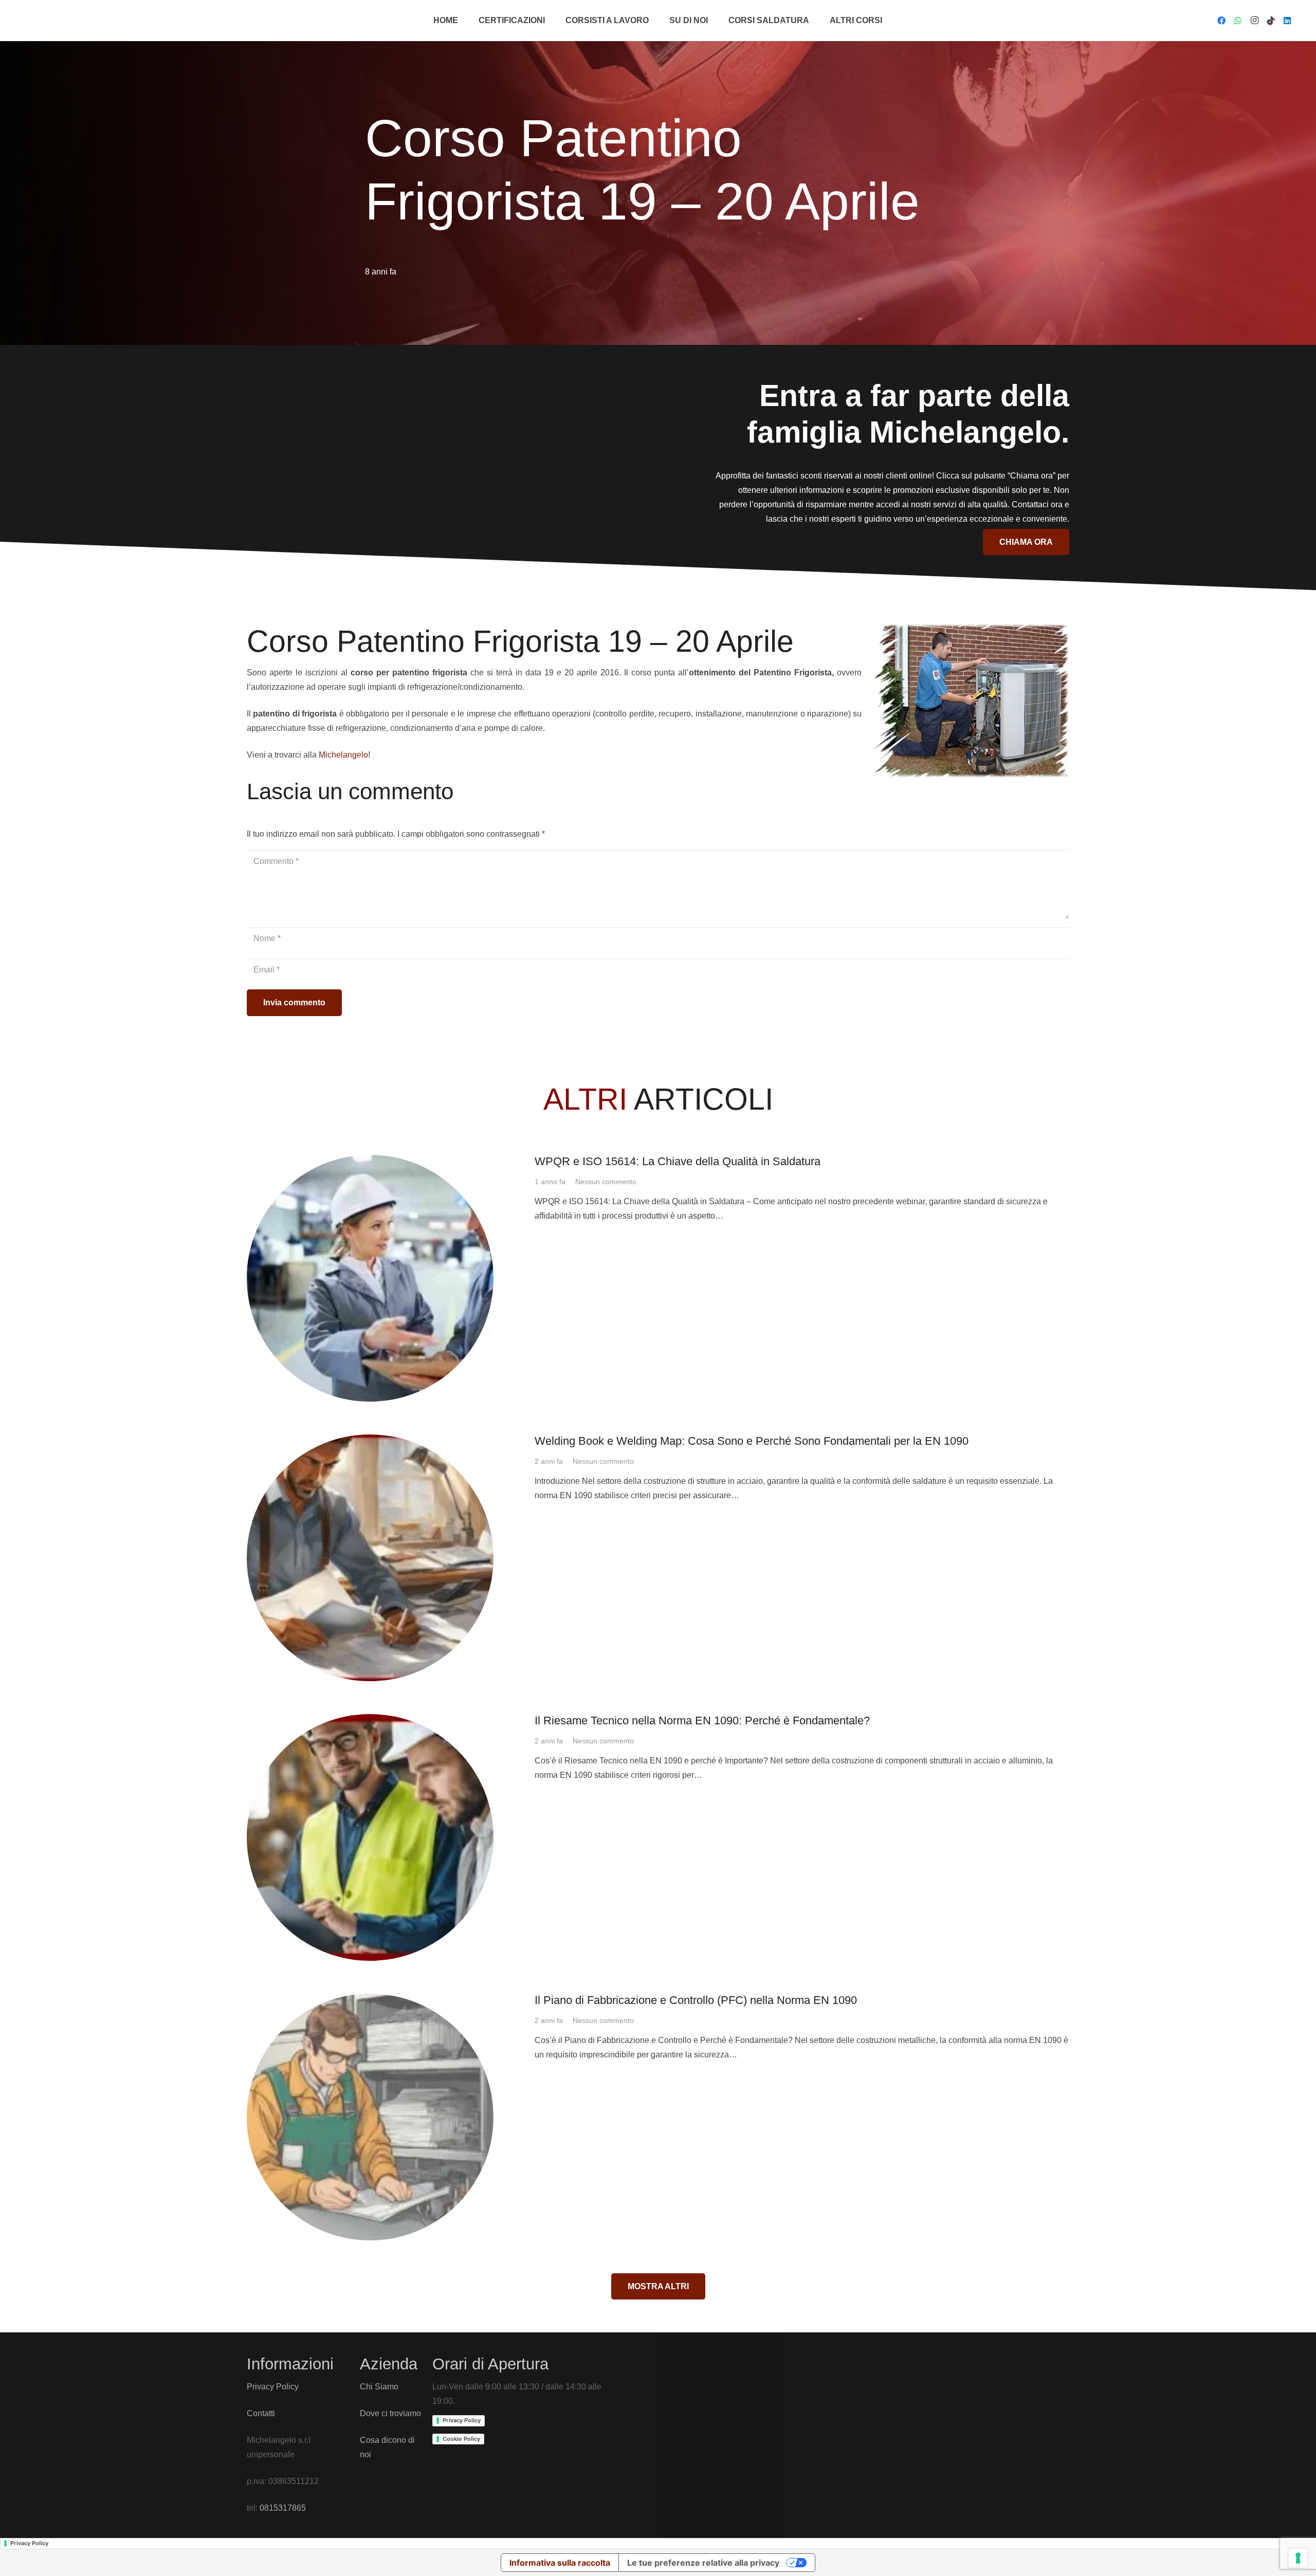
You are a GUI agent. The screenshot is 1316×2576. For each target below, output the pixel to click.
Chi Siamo (379, 2387)
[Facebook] (1221, 21)
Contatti (261, 2413)
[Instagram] (1254, 21)
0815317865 (283, 2508)
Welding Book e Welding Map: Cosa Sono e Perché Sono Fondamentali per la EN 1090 (752, 1441)
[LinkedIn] (1287, 21)
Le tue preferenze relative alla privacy (703, 2563)
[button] (550, 21)
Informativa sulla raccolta (560, 2563)
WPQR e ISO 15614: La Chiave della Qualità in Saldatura (678, 1161)
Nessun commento (606, 1182)
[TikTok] (1271, 21)
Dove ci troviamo (390, 2413)
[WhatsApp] (1238, 21)
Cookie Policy (461, 2439)
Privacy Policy (273, 2387)
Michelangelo (343, 754)
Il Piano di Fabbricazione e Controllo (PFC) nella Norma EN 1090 (696, 2000)
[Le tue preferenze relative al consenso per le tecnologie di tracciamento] (1298, 2558)
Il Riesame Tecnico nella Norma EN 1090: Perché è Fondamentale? (702, 1721)
